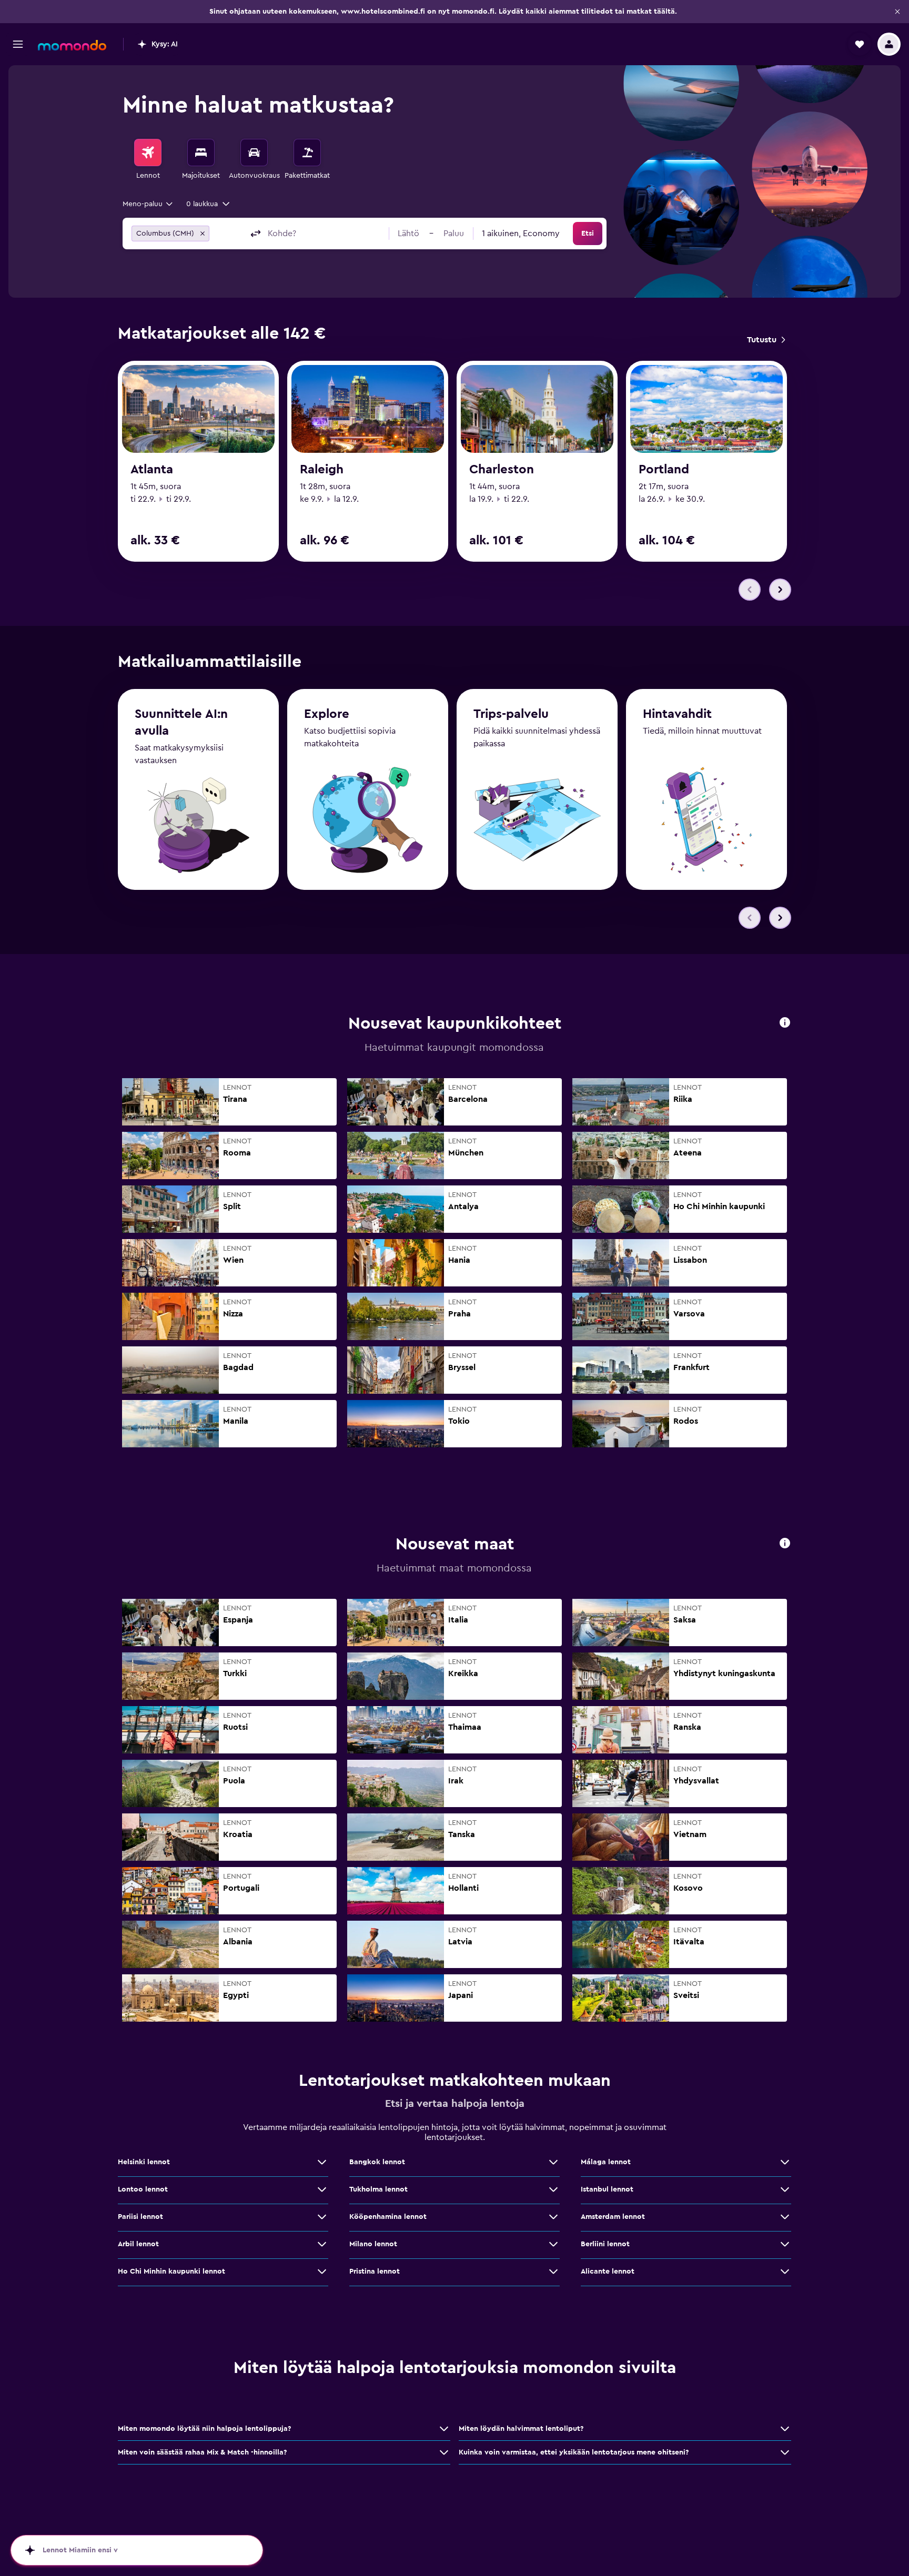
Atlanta (152, 470)
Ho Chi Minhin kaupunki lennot (171, 2271)
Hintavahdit (677, 714)
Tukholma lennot (378, 2189)
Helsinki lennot (144, 2162)
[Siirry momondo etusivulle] (72, 45)
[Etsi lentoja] (148, 153)
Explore (327, 714)
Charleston (502, 470)
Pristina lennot (375, 2271)
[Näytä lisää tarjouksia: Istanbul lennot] (785, 2189)
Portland (664, 470)
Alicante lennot (608, 2271)
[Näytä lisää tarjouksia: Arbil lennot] (322, 2244)
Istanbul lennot (607, 2189)
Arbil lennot (138, 2244)
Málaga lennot (606, 2162)
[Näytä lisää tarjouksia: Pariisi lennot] (322, 2217)
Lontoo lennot (143, 2189)
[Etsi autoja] (254, 153)
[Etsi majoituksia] (201, 153)
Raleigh (322, 470)
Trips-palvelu (511, 714)
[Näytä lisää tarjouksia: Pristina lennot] (553, 2271)
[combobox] (148, 204)
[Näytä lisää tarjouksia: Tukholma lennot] (553, 2189)
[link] (766, 340)
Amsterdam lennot (613, 2217)
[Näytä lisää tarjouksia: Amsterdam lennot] (785, 2217)
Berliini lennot (605, 2244)
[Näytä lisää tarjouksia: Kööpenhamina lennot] (553, 2217)
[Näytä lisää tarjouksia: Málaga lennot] (785, 2162)
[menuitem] (148, 160)
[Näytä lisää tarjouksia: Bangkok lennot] (553, 2162)
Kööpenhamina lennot (388, 2217)
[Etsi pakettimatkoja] (307, 153)
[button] (897, 12)
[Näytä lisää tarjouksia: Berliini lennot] (785, 2244)
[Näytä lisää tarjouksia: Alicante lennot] (785, 2271)
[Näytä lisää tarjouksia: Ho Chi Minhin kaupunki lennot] (322, 2271)
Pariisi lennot (140, 2217)
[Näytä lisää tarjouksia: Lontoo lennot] (322, 2189)
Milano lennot (373, 2244)
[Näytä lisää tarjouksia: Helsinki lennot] (322, 2162)
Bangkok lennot (377, 2162)
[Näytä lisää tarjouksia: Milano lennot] (553, 2244)
